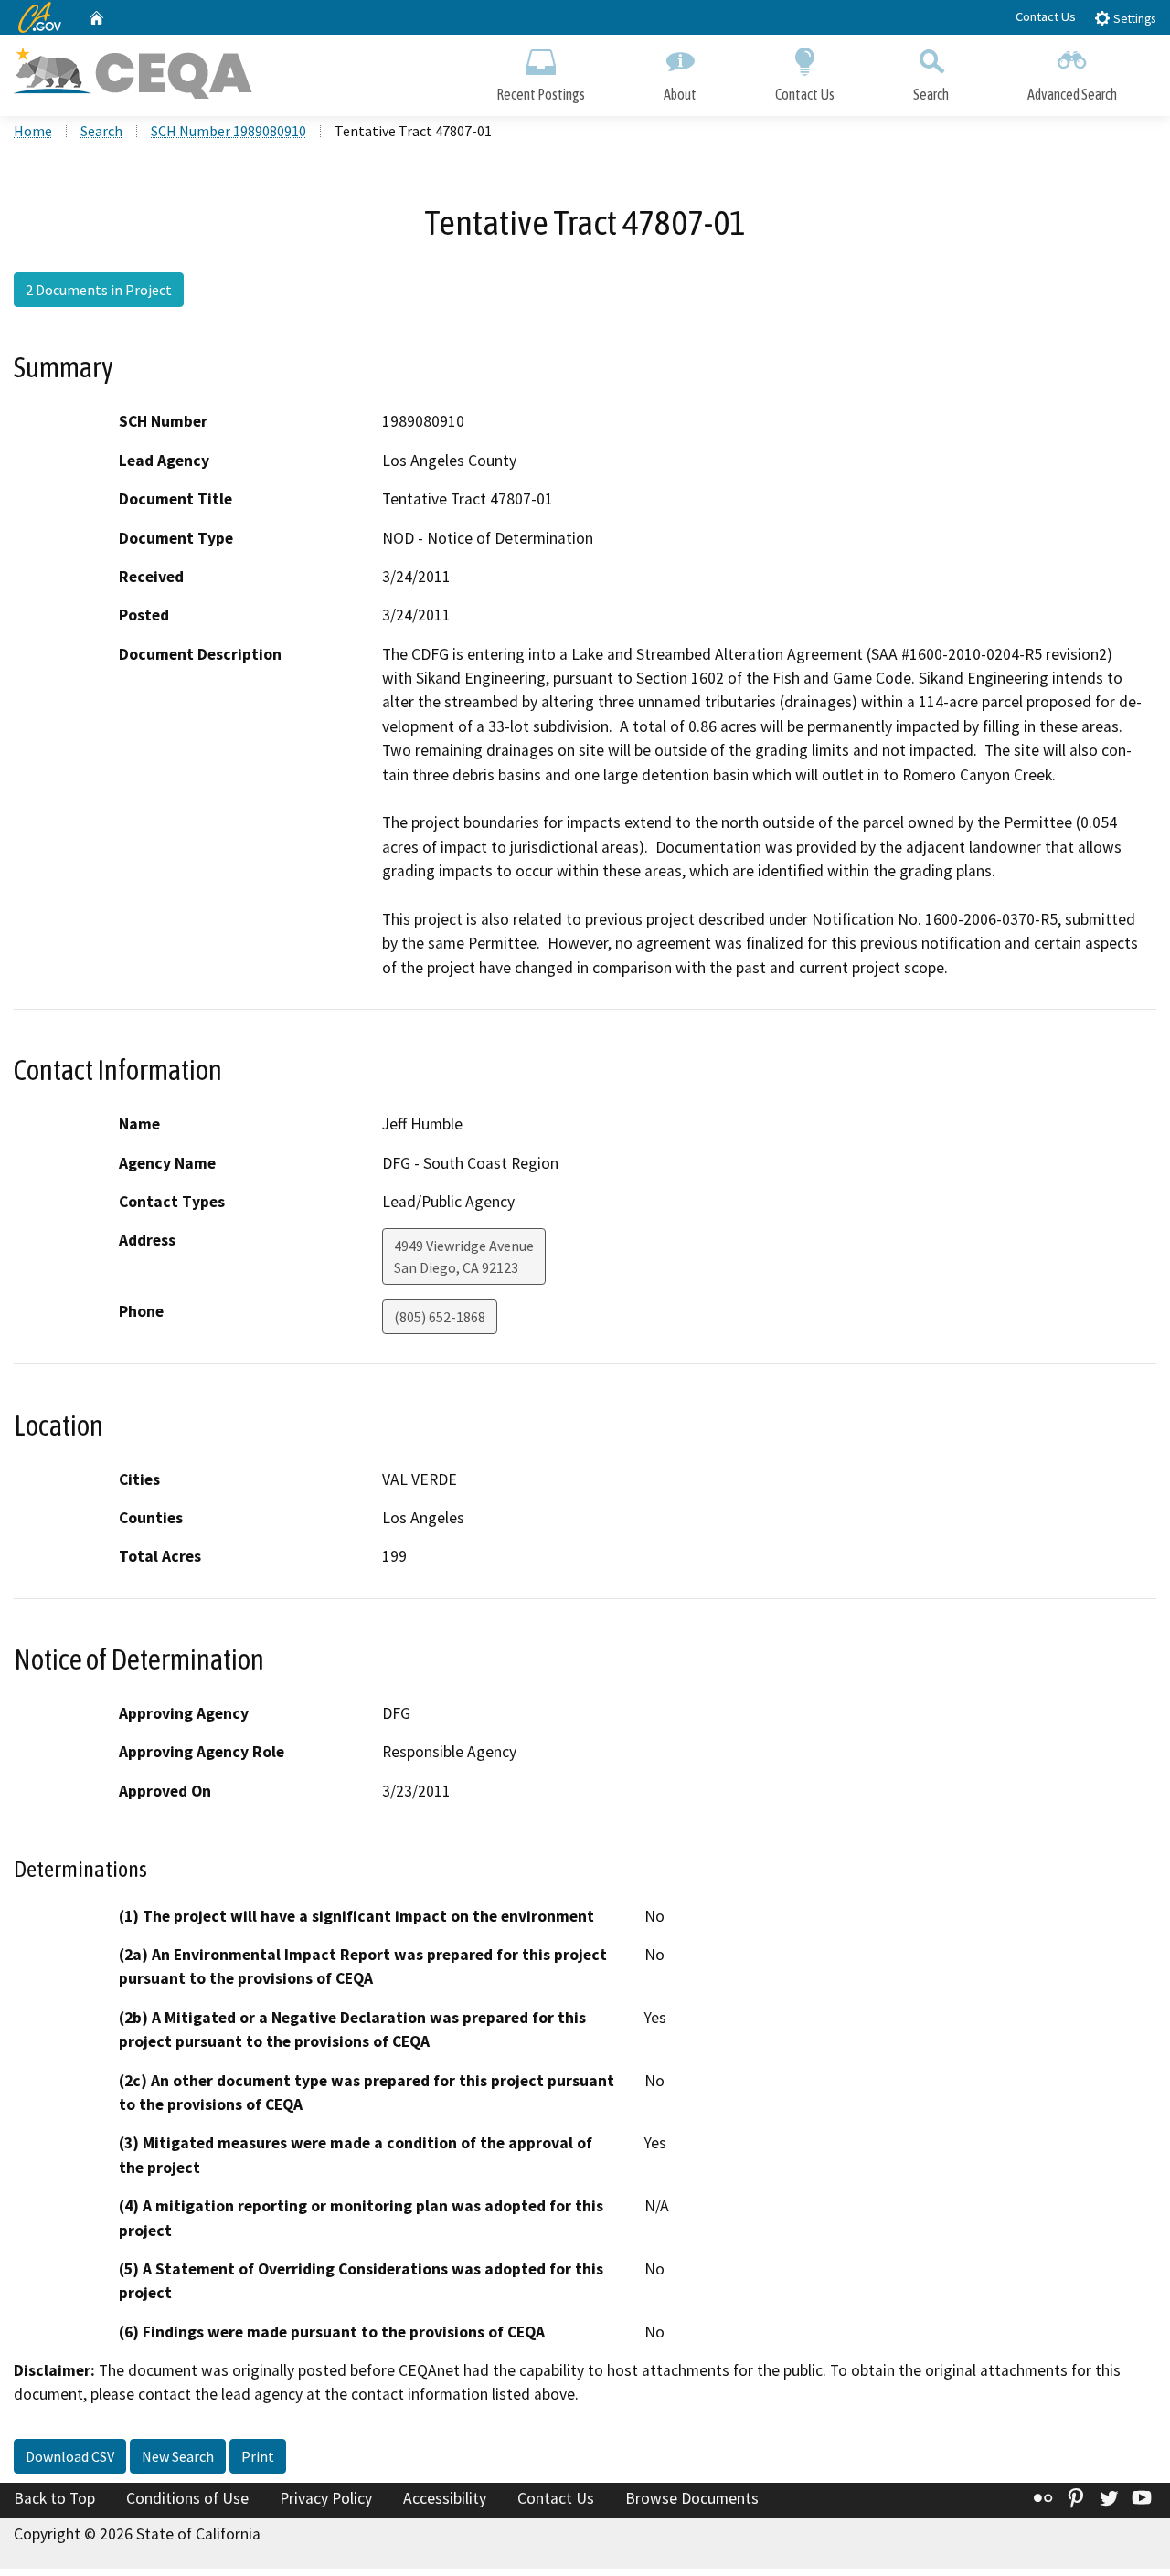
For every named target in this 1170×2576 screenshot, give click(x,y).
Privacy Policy (326, 2498)
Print (258, 2456)
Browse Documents (692, 2498)
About (680, 94)
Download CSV (70, 2456)
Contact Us (1046, 16)
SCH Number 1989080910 (229, 131)
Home (33, 131)
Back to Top (54, 2498)
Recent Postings (541, 94)
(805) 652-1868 (440, 1317)
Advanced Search (1072, 94)
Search (931, 94)
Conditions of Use (187, 2498)
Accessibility (445, 2498)
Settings (1133, 19)
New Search (178, 2456)
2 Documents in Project (99, 290)
